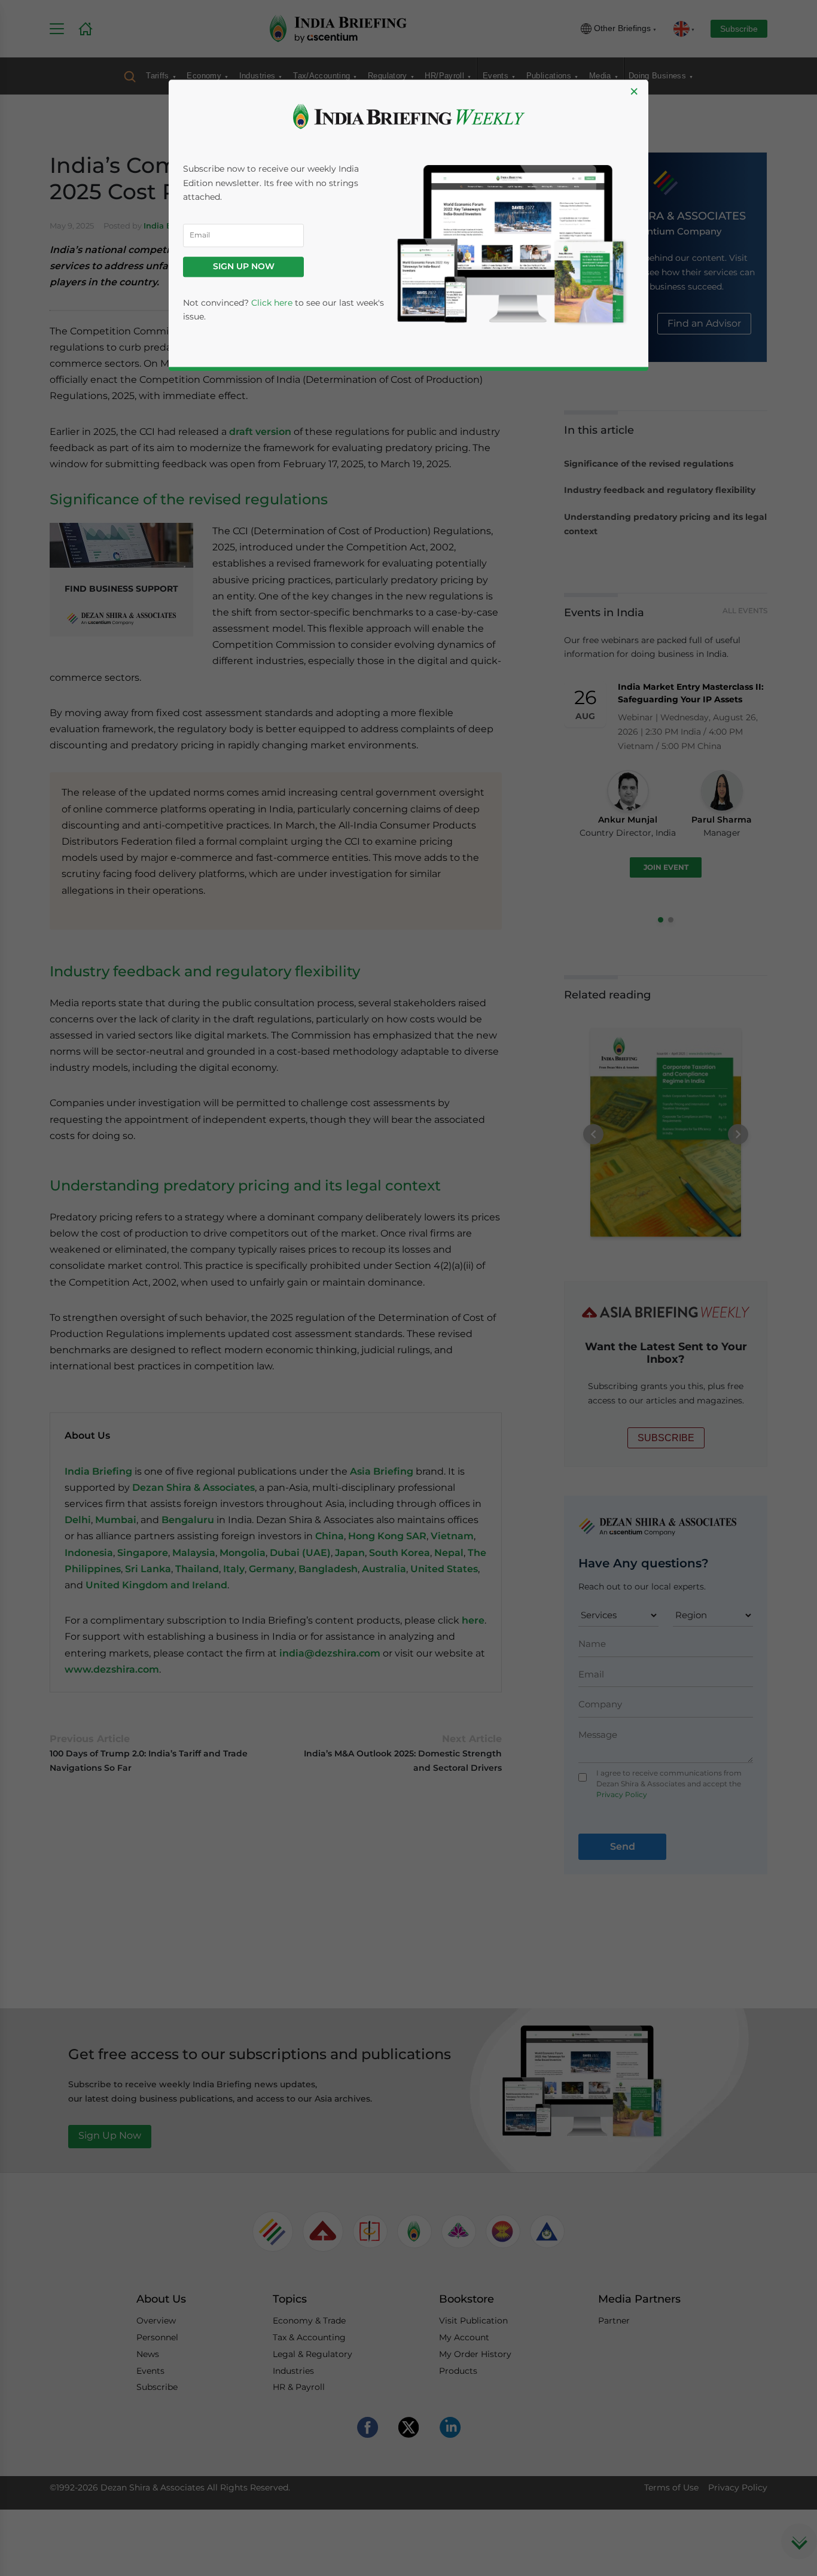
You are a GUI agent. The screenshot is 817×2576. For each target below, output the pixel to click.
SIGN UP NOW (244, 267)
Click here (272, 303)
